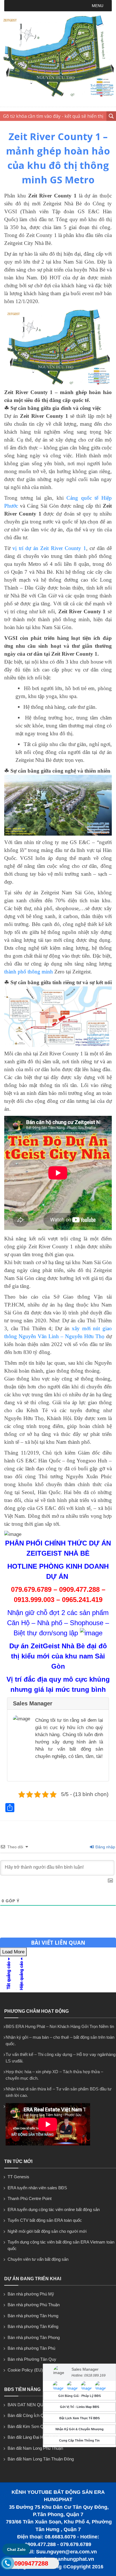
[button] (98, 6)
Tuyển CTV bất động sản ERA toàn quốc (45, 2220)
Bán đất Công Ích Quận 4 (31, 2415)
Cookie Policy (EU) (25, 2370)
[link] (58, 347)
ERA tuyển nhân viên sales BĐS (37, 2188)
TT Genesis (18, 2177)
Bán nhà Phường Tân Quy (32, 2359)
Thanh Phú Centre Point (30, 2198)
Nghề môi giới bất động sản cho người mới (47, 2231)
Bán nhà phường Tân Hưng (33, 2316)
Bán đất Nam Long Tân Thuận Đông (41, 2459)
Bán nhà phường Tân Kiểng (33, 2326)
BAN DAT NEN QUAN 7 (30, 2405)
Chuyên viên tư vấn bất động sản (38, 2259)
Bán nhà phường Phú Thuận (34, 2305)
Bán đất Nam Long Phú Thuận (35, 2448)
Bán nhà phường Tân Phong (34, 2337)
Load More (13, 1952)
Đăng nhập (105, 1847)
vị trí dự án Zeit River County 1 (49, 548)
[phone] (7, 2564)
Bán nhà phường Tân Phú (31, 2348)
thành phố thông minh (29, 972)
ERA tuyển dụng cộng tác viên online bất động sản (54, 2209)
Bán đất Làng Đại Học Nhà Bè (35, 2437)
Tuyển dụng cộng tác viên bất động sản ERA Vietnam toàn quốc (61, 2245)
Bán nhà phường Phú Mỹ (31, 2294)
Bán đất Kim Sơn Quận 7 (31, 2426)
